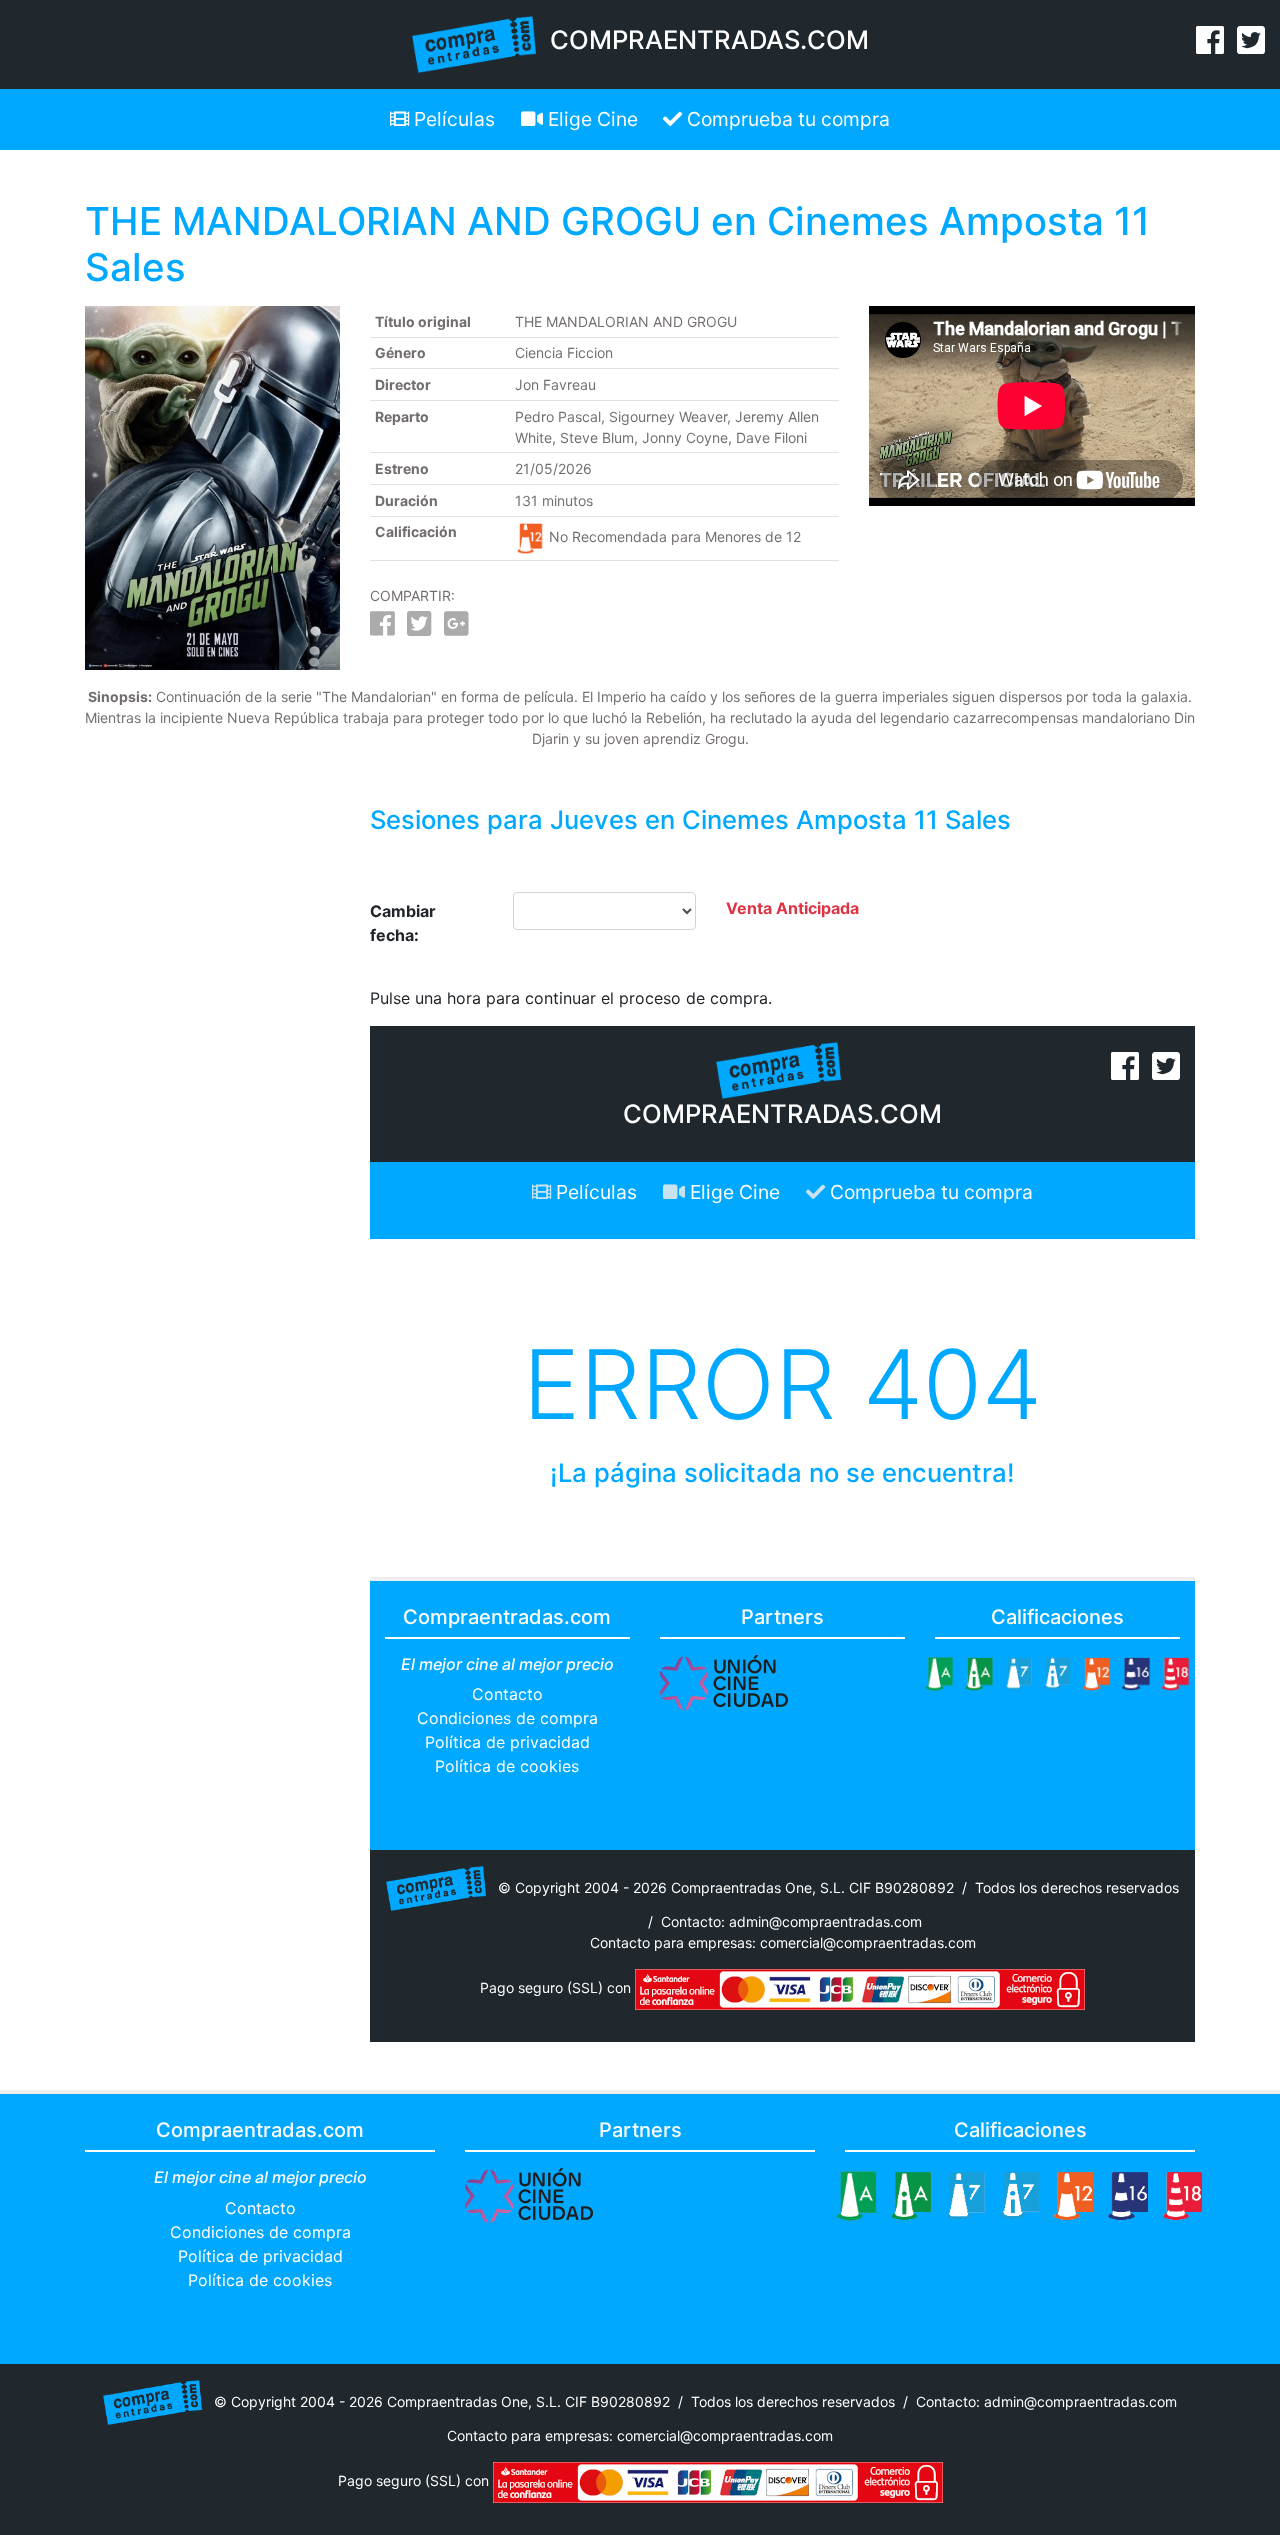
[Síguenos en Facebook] (1210, 46)
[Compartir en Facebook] (382, 628)
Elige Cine (590, 119)
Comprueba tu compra (786, 119)
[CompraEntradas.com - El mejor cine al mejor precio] (474, 43)
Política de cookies (507, 1766)
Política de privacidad (507, 1742)
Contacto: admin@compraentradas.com (791, 1921)
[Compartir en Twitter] (419, 628)
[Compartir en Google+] (456, 628)
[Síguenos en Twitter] (1251, 46)
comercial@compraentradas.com (868, 1942)
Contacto (507, 1694)
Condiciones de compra (507, 1718)
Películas (452, 119)
